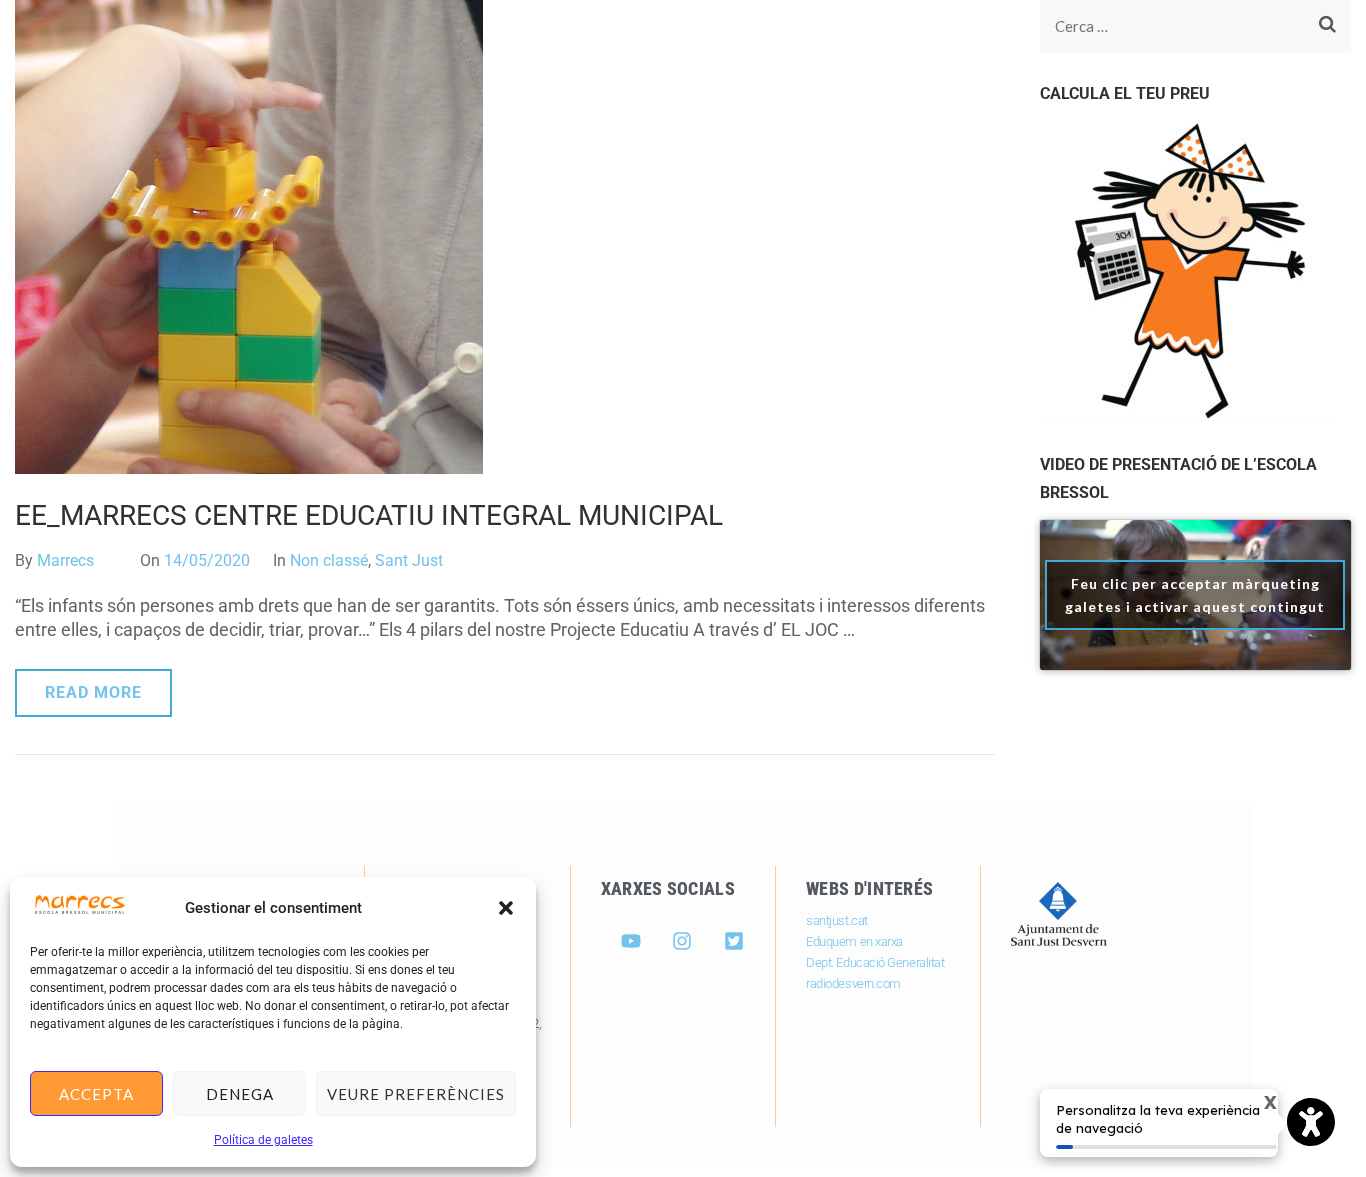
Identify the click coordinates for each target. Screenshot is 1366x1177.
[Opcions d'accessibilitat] (1311, 1124)
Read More (93, 692)
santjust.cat (837, 920)
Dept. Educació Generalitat (875, 962)
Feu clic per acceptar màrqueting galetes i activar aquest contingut (1195, 595)
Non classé (329, 560)
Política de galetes (263, 1140)
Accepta (96, 1094)
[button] (506, 908)
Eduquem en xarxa (854, 941)
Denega (240, 1094)
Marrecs (65, 560)
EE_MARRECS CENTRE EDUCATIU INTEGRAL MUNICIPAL (369, 515)
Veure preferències (416, 1094)
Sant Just (409, 560)
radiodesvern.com (853, 983)
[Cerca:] (1174, 26)
